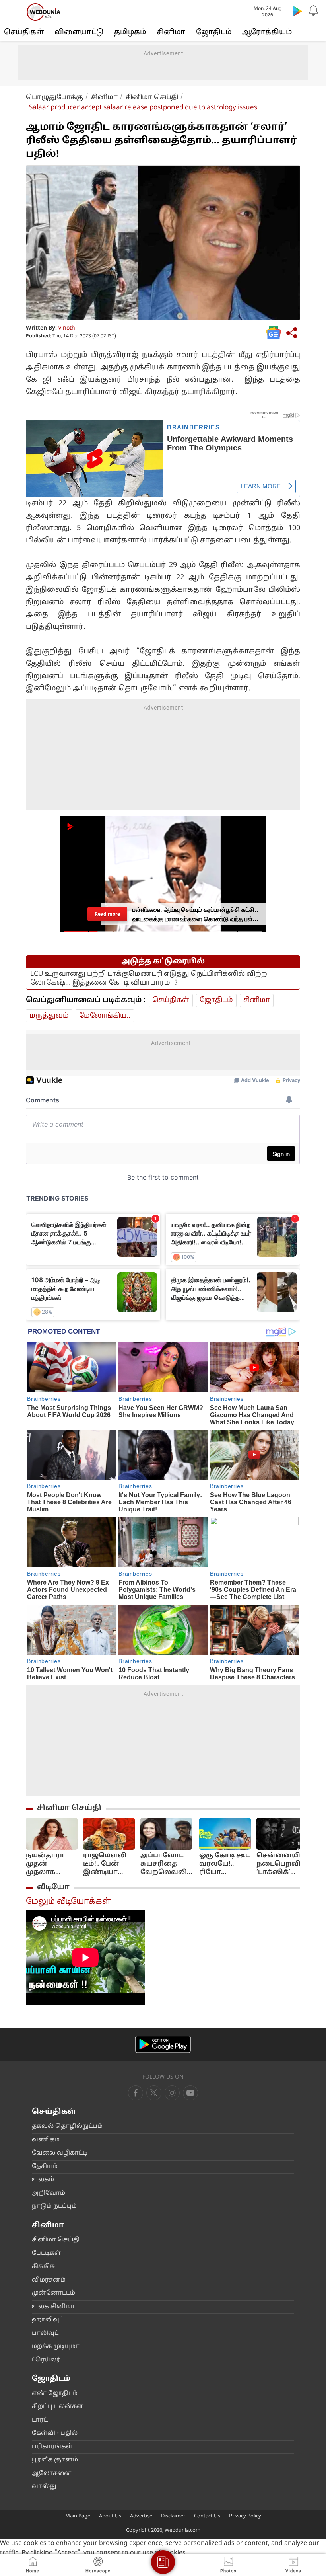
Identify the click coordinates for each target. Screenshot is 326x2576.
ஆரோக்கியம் (267, 32)
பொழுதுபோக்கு (54, 97)
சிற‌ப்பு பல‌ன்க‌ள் (57, 2407)
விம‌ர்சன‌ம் (49, 2280)
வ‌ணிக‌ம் (46, 2140)
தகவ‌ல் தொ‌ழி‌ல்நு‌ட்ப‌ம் (67, 2127)
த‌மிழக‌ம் (130, 32)
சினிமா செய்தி (152, 97)
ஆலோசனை (52, 2474)
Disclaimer (173, 2516)
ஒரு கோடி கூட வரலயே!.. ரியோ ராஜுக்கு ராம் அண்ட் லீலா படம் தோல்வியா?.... (225, 1864)
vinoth (67, 328)
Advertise (141, 2516)
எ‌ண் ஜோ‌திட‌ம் (55, 2394)
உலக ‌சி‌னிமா (53, 2307)
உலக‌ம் (43, 2180)
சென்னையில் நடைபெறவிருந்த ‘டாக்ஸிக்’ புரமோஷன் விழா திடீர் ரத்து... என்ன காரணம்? (288, 1864)
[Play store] (297, 11)
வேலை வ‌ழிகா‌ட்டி (60, 2153)
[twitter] (154, 2093)
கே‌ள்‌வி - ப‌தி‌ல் (55, 2433)
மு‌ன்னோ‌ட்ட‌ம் (53, 2293)
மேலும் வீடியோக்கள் (68, 1902)
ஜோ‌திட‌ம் (214, 32)
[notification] (313, 11)
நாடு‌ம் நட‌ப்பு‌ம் (54, 2206)
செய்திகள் (24, 32)
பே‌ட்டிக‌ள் (46, 2253)
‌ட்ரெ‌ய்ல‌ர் (46, 2360)
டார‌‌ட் (40, 2420)
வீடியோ (53, 1887)
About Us (110, 2516)
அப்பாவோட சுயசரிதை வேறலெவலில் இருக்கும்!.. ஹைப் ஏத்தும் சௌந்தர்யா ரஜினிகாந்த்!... (167, 1864)
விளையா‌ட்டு (79, 32)
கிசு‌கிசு (43, 2267)
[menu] (13, 12)
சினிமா (171, 32)
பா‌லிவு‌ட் (45, 2333)
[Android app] (163, 2045)
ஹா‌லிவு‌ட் (48, 2320)
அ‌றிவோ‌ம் (49, 2193)
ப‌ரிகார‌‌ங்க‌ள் (52, 2447)
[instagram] (190, 2093)
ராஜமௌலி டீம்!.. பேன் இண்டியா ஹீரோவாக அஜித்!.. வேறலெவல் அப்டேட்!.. (105, 1864)
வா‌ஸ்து (44, 2487)
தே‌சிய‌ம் (45, 2167)
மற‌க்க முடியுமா (56, 2347)
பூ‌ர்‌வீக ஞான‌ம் (55, 2460)
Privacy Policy (245, 2516)
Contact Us (207, 2516)
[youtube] (172, 2093)
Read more (107, 914)
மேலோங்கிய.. (105, 1016)
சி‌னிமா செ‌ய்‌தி (56, 2240)
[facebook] (136, 2093)
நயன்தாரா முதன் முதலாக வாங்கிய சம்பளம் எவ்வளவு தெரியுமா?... (47, 1864)
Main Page (78, 2516)
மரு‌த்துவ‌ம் (49, 1016)
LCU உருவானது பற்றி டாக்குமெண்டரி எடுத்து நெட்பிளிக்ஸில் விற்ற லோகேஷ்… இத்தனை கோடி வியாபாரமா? (149, 978)
